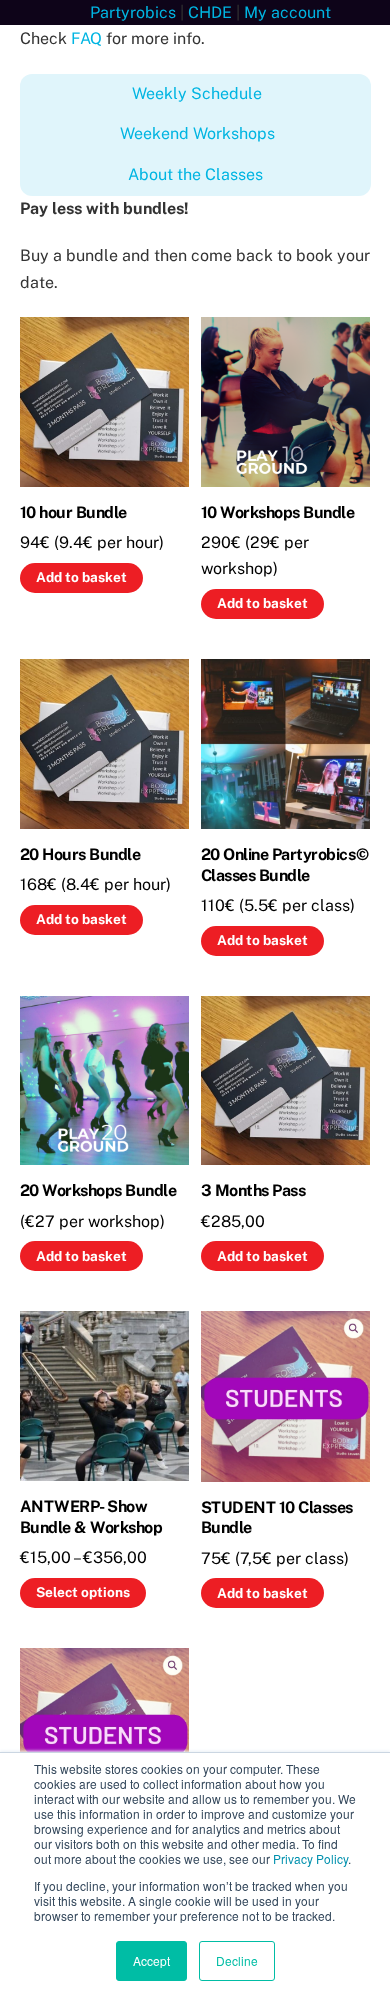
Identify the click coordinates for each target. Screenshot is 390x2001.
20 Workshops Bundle (98, 1190)
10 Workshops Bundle (278, 512)
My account (287, 12)
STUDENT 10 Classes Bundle (277, 1518)
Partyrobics (133, 12)
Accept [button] (151, 1960)
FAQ (86, 38)
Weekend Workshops (197, 133)
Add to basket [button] (81, 577)
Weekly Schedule (197, 93)
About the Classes (195, 174)
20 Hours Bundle (80, 854)
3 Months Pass (253, 1190)
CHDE (210, 12)
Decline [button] (237, 1960)
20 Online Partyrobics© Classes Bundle (284, 865)
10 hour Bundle (73, 512)
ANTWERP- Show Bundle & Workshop (91, 1517)
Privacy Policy (310, 1858)
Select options (83, 1592)
